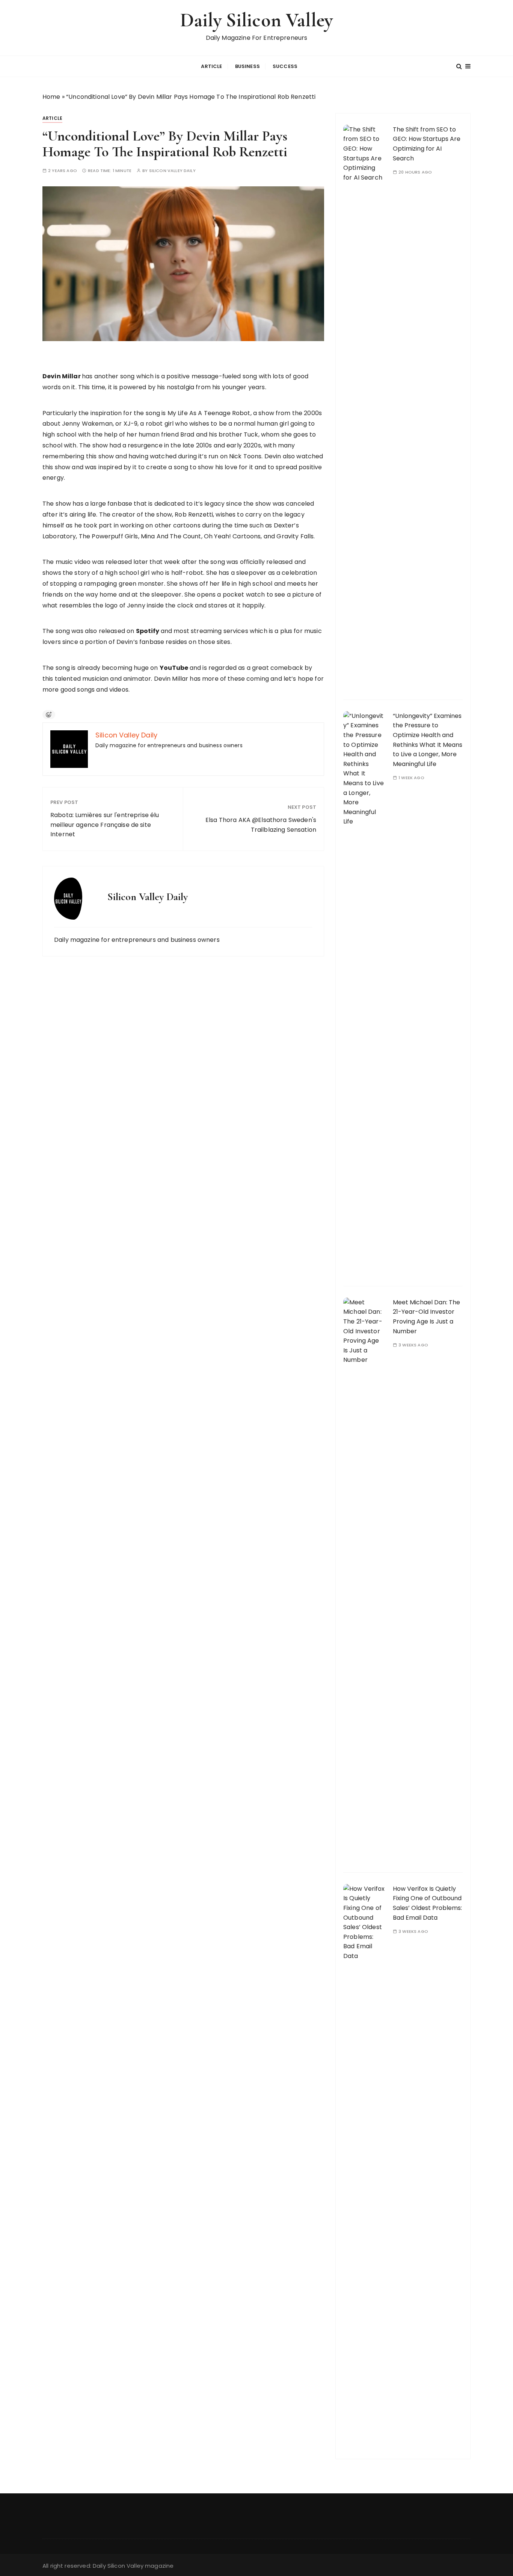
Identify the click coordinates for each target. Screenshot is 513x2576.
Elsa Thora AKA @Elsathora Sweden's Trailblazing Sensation (261, 825)
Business (247, 66)
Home (51, 97)
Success (285, 66)
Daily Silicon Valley (256, 20)
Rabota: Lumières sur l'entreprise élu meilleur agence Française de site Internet (105, 825)
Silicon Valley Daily (172, 171)
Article (211, 66)
